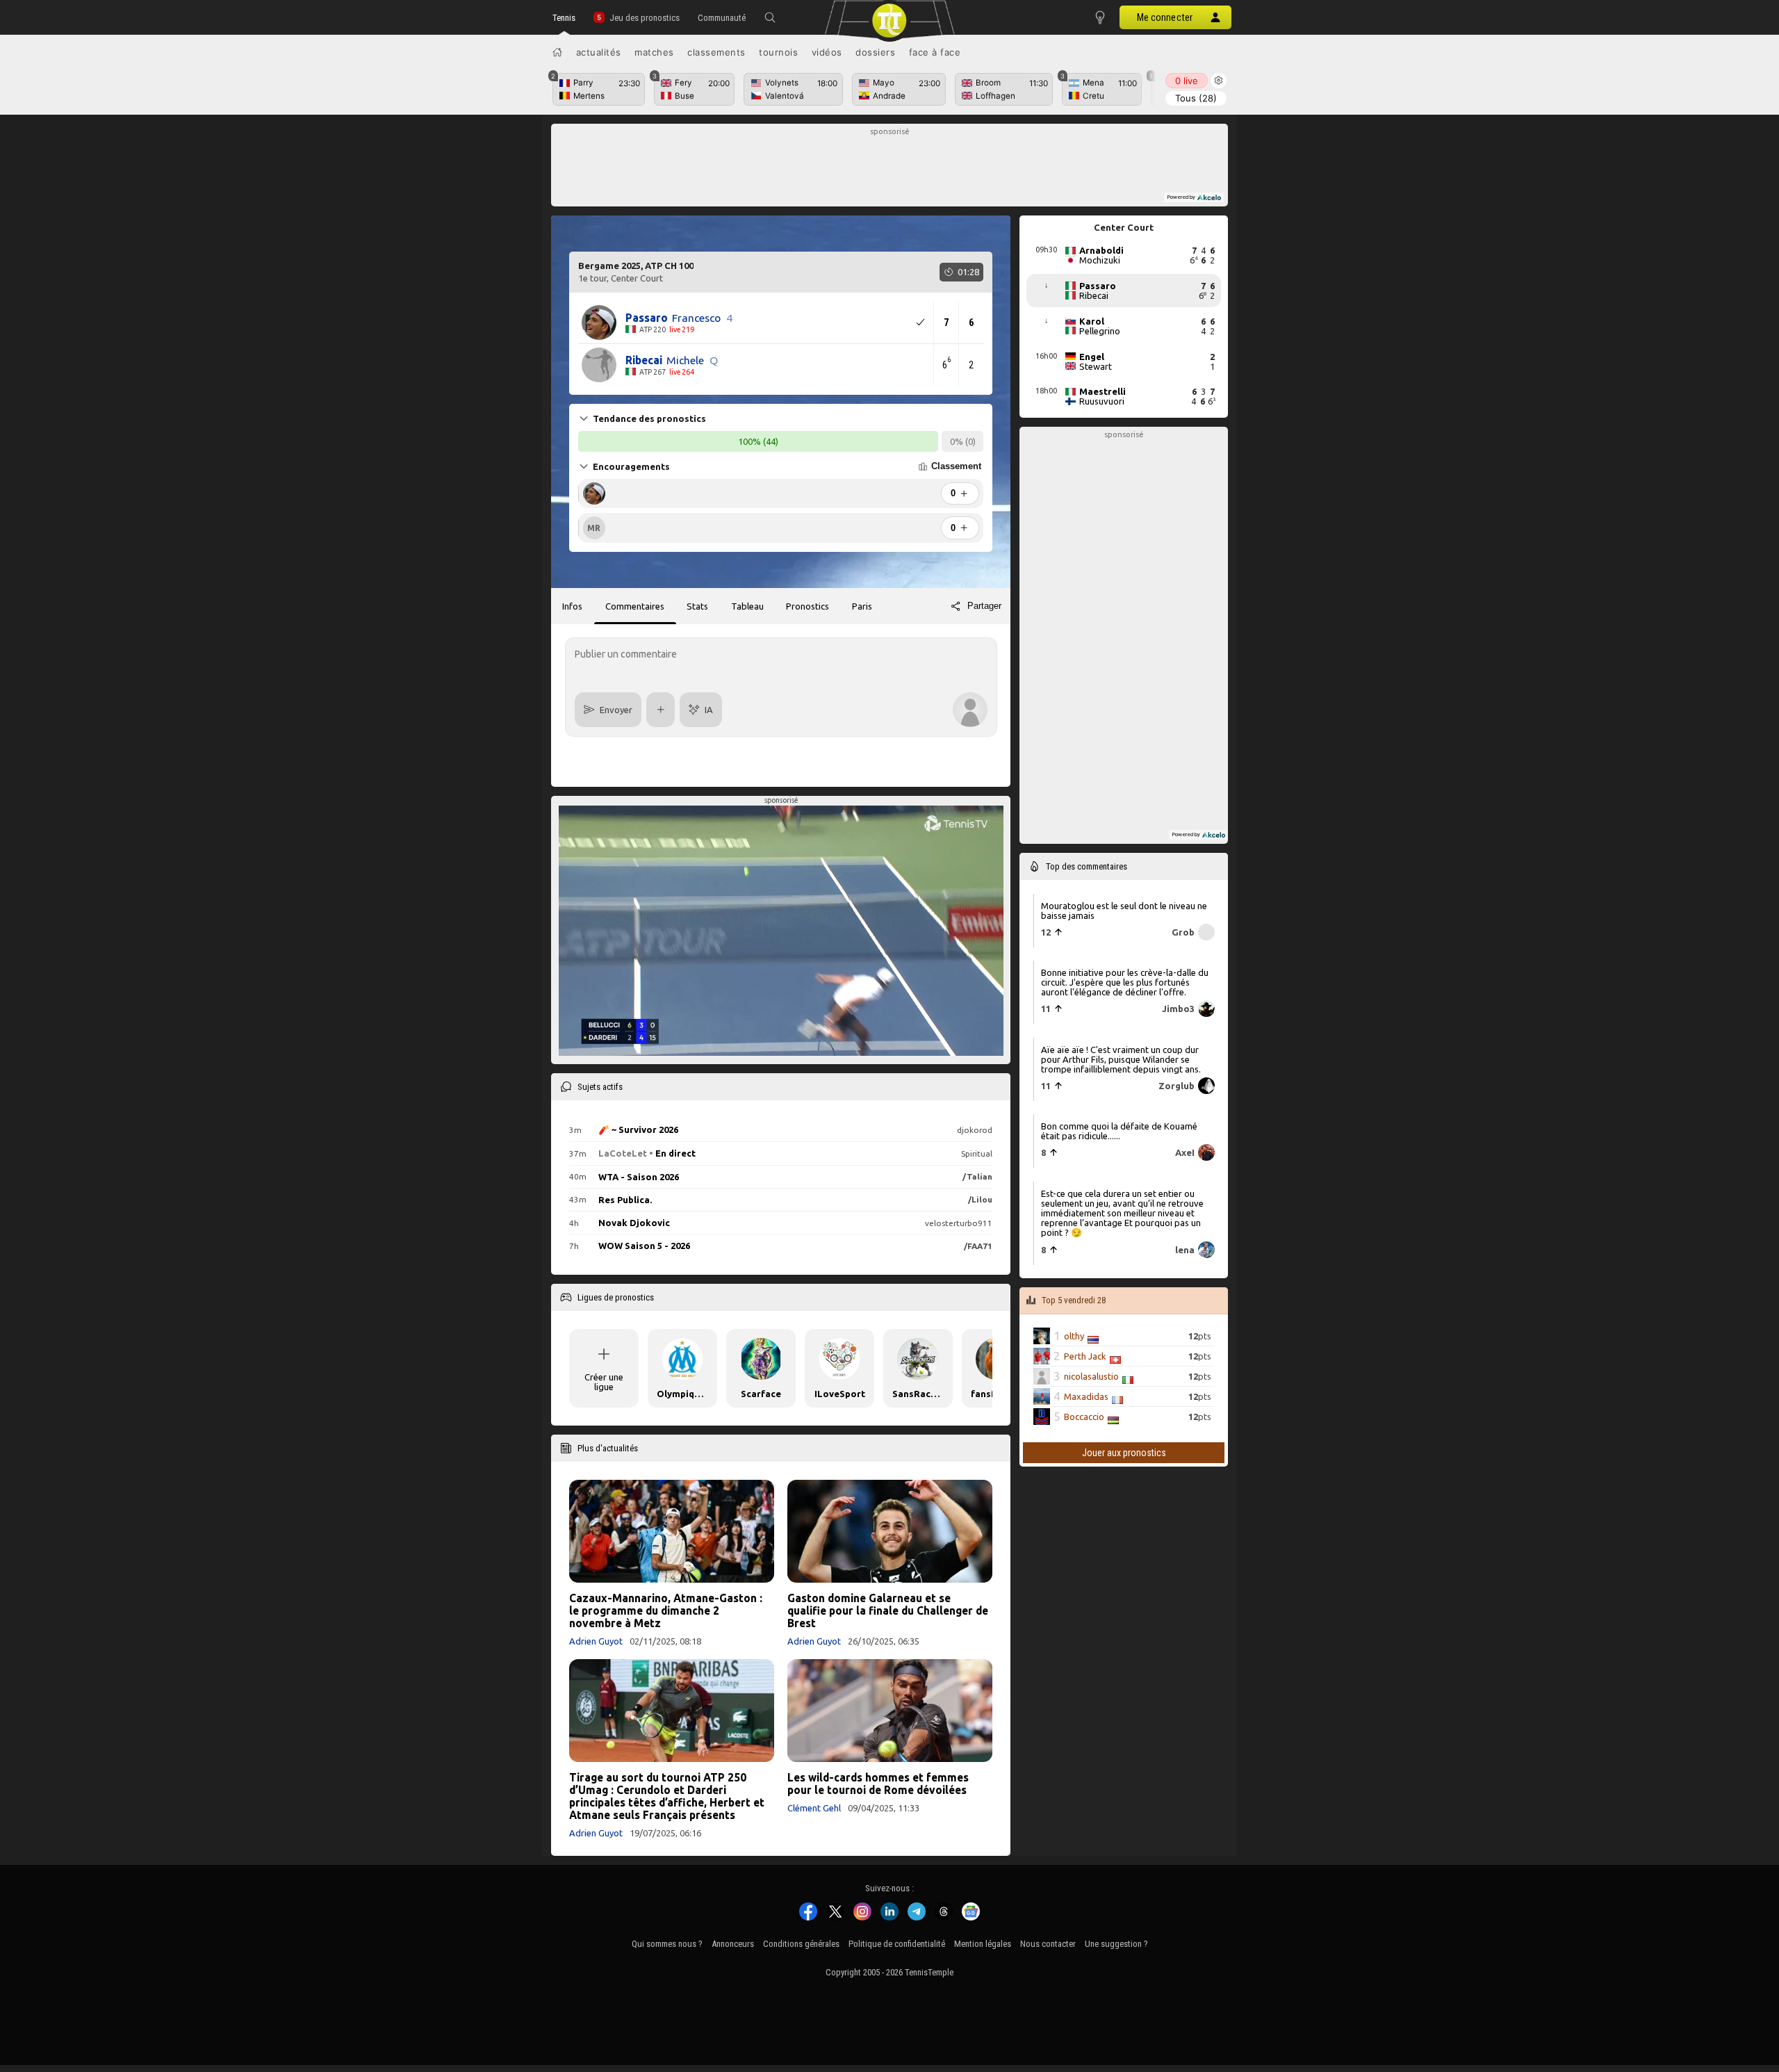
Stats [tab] (697, 606)
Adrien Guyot (596, 1641)
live (1187, 81)
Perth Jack (1085, 1356)
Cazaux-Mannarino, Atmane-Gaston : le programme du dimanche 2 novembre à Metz (666, 1610)
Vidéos (827, 52)
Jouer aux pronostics (1124, 1453)
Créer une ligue (604, 1382)
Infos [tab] (572, 606)
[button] (770, 17)
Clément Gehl (814, 1808)
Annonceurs (733, 1944)
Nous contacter (1048, 1944)
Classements (716, 52)
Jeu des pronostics (645, 18)
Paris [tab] (862, 606)
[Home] (557, 52)
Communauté (722, 18)
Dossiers (875, 52)
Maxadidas (1086, 1396)
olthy (1074, 1336)
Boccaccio (1084, 1417)
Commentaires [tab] (635, 606)
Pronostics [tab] (807, 606)
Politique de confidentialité (897, 1944)
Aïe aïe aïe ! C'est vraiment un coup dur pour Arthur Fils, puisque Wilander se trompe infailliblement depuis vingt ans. (1121, 1059)
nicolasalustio (1091, 1376)
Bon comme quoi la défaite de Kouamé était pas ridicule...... (1119, 1131)
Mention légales (983, 1944)
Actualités (599, 52)
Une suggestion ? (1116, 1944)
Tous (1196, 98)
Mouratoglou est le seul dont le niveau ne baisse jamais (1124, 910)
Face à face (935, 52)
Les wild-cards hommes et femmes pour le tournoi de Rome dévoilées (878, 1784)
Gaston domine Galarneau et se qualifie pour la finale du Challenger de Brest (888, 1610)
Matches (654, 52)
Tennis (564, 18)
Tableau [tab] (747, 606)
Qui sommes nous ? (667, 1944)
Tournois (778, 52)
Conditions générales (801, 1944)
